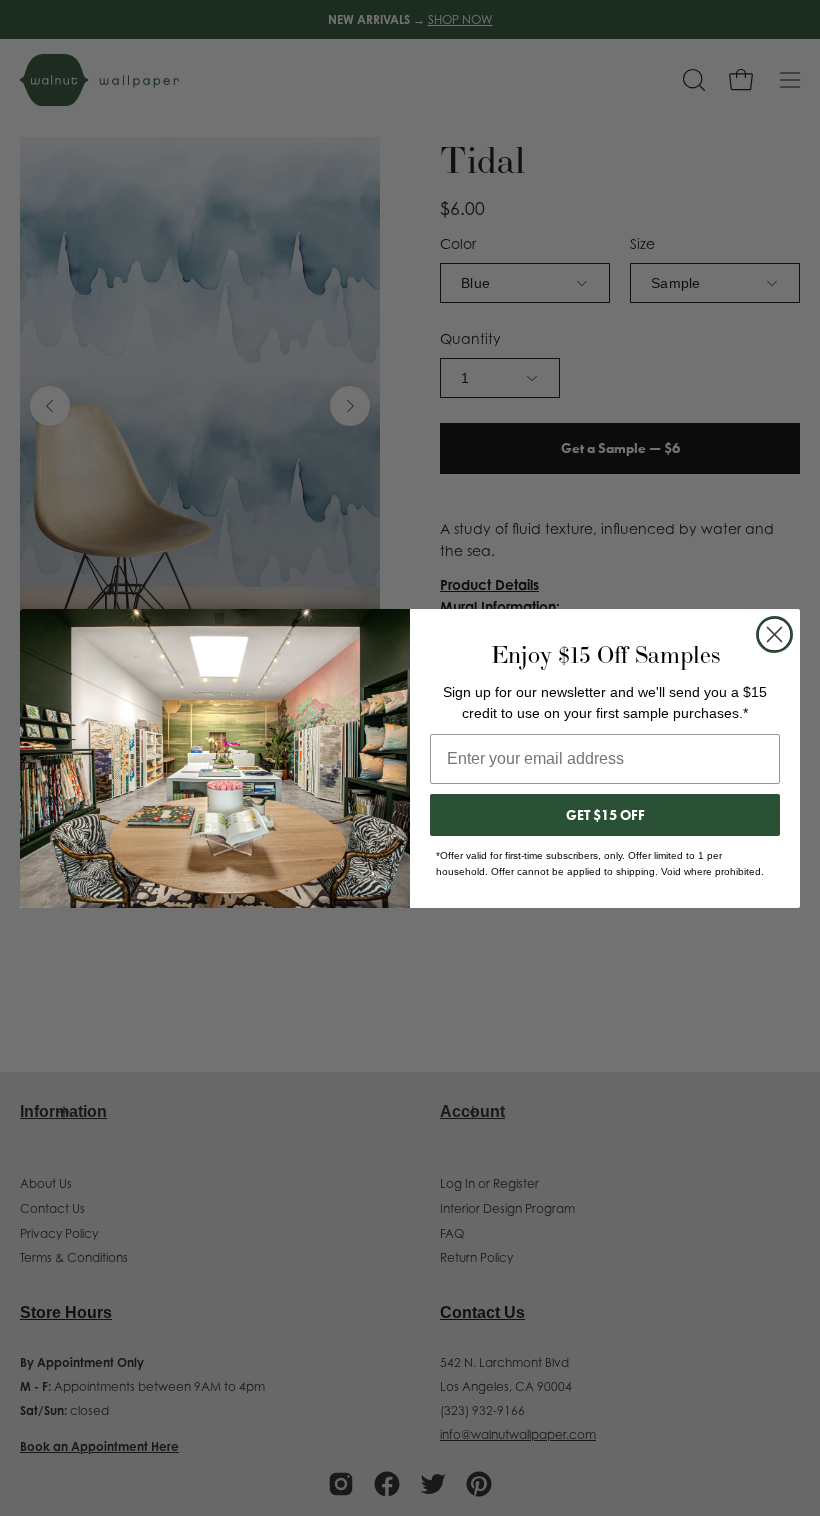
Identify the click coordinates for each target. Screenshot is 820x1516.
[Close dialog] (774, 634)
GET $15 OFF (605, 815)
